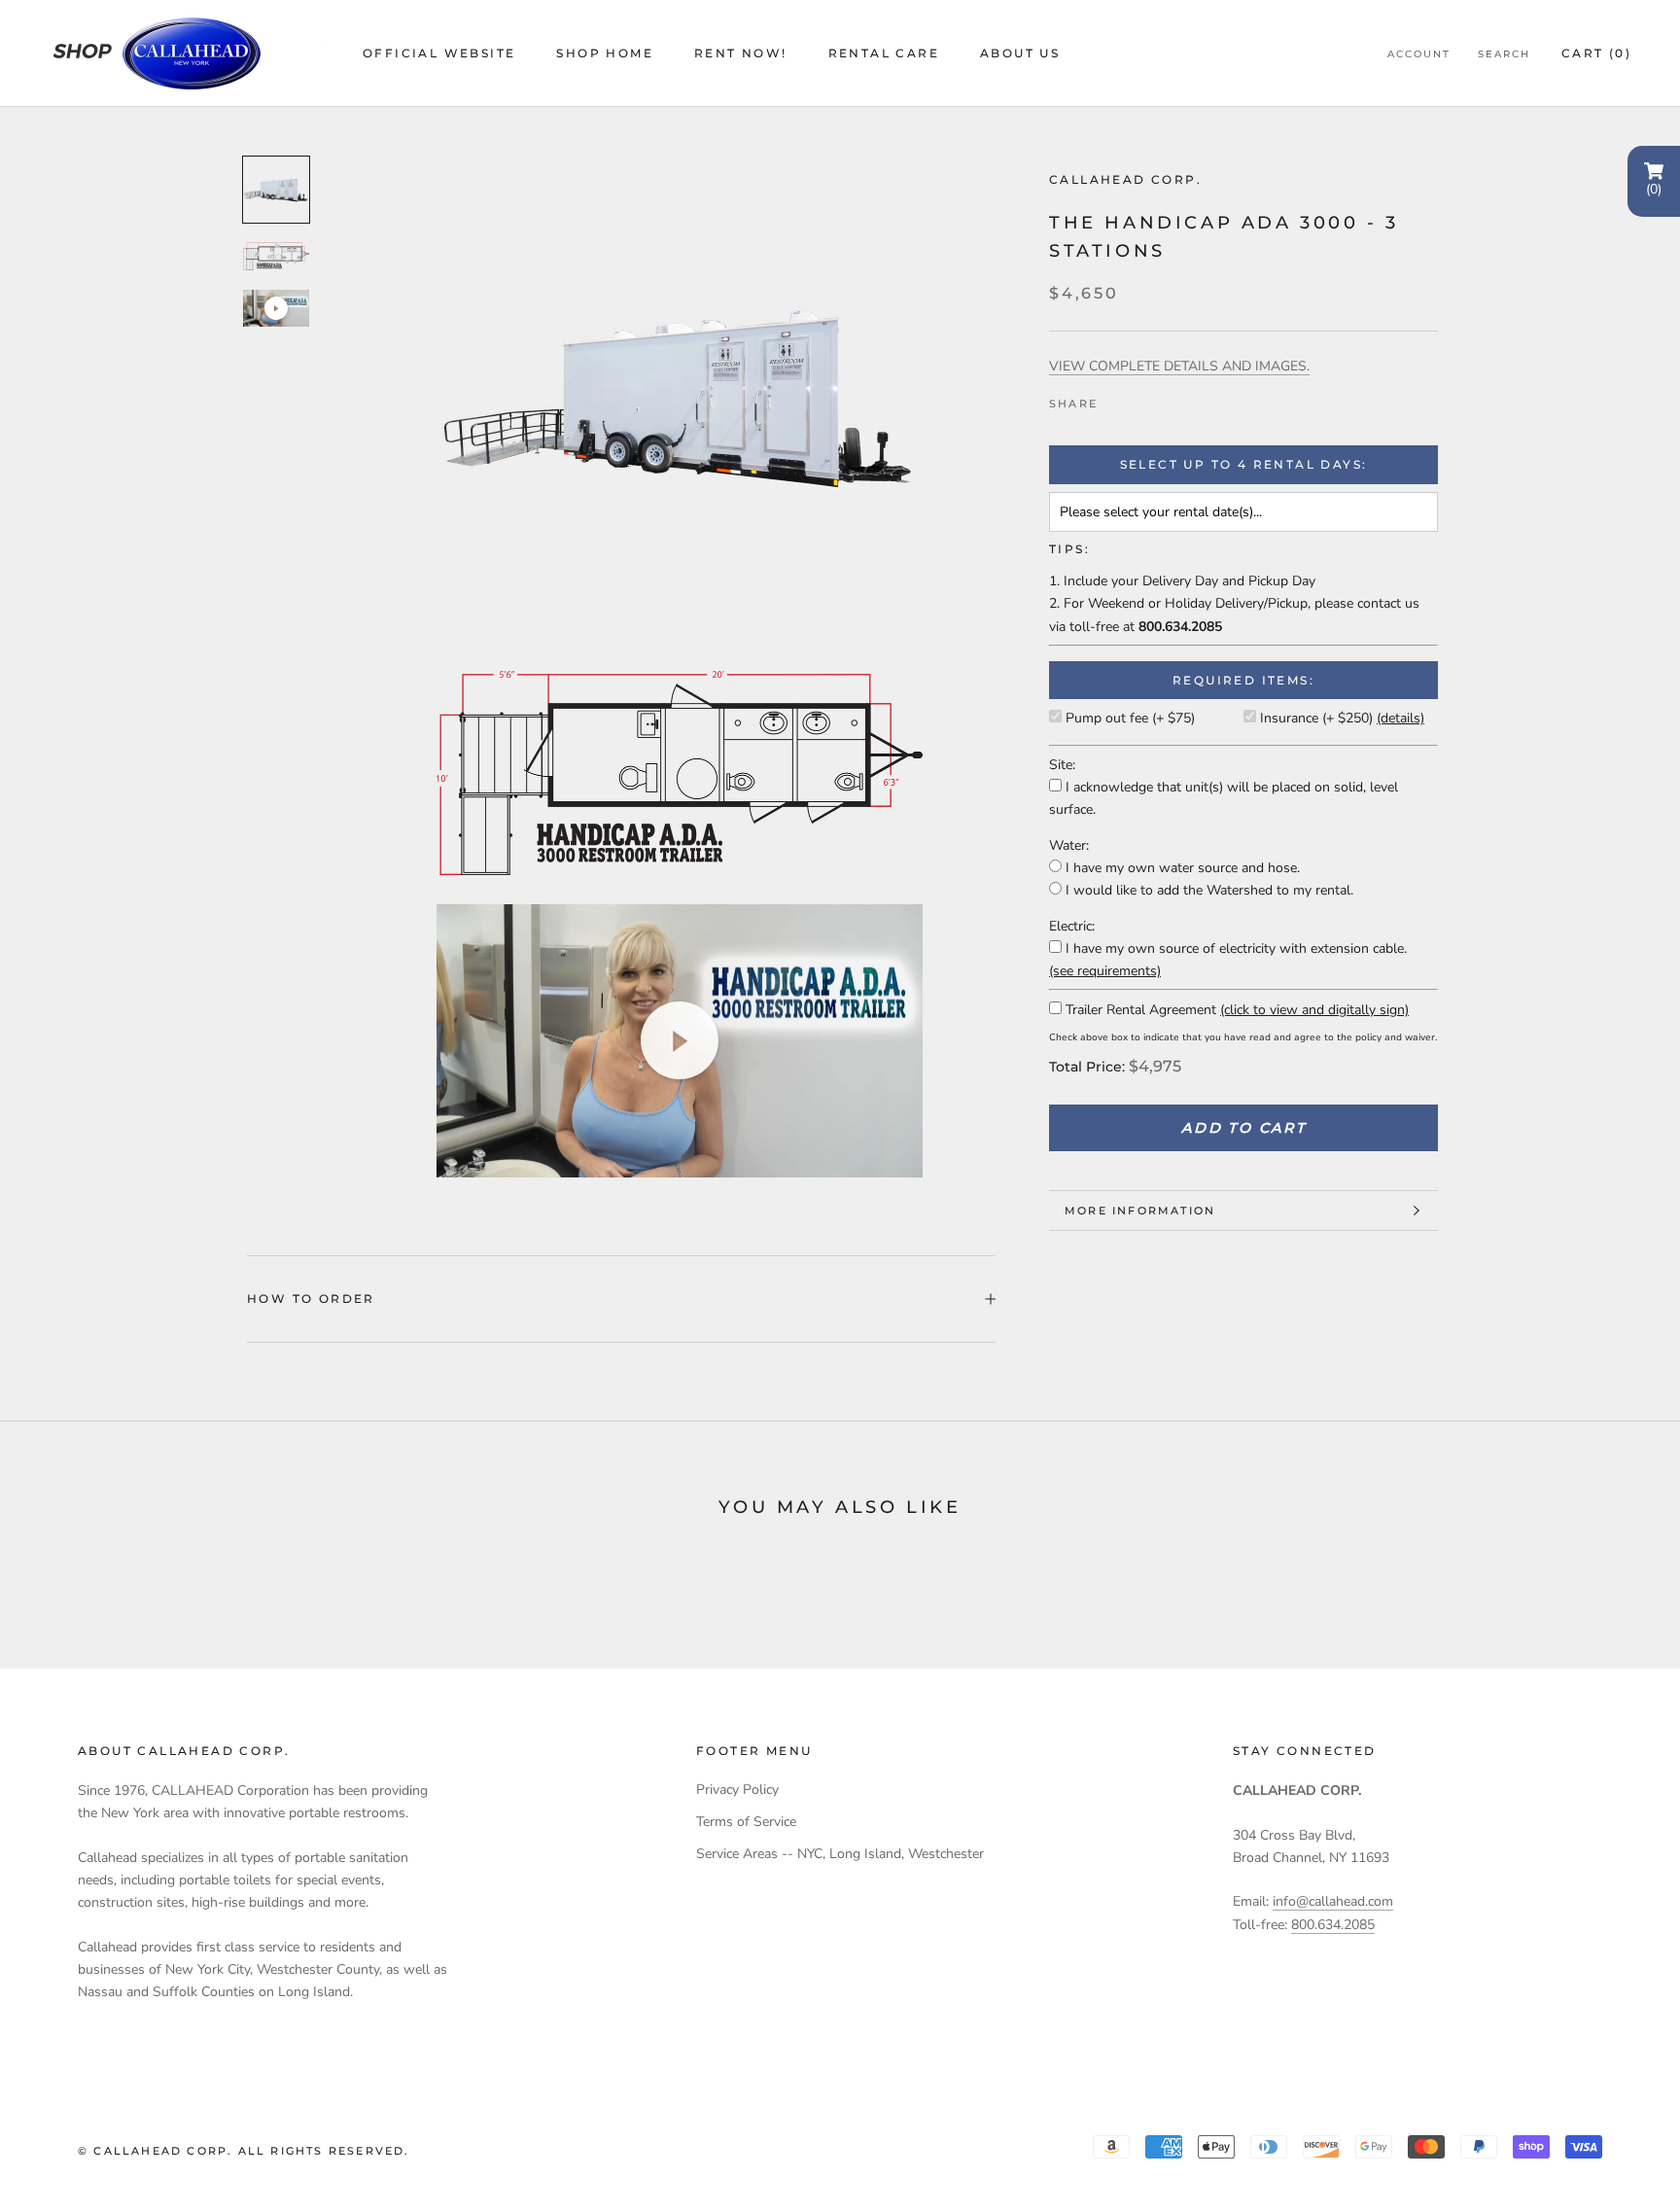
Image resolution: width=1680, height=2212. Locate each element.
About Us (1020, 53)
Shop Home (605, 53)
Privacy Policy (737, 1790)
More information (1140, 1211)
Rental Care (884, 53)
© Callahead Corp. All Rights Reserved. (244, 2151)
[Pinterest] (1167, 399)
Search (1504, 54)
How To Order (311, 1299)
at (1172, 627)
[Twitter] (1141, 399)
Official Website (439, 53)
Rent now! (741, 53)
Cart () (1596, 53)
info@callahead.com (1333, 1901)
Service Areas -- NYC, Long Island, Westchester (840, 1854)
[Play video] (276, 308)
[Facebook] (1116, 399)
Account (1419, 54)
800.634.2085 (1333, 1925)
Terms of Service (746, 1822)
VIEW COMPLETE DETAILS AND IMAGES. (1179, 366)
